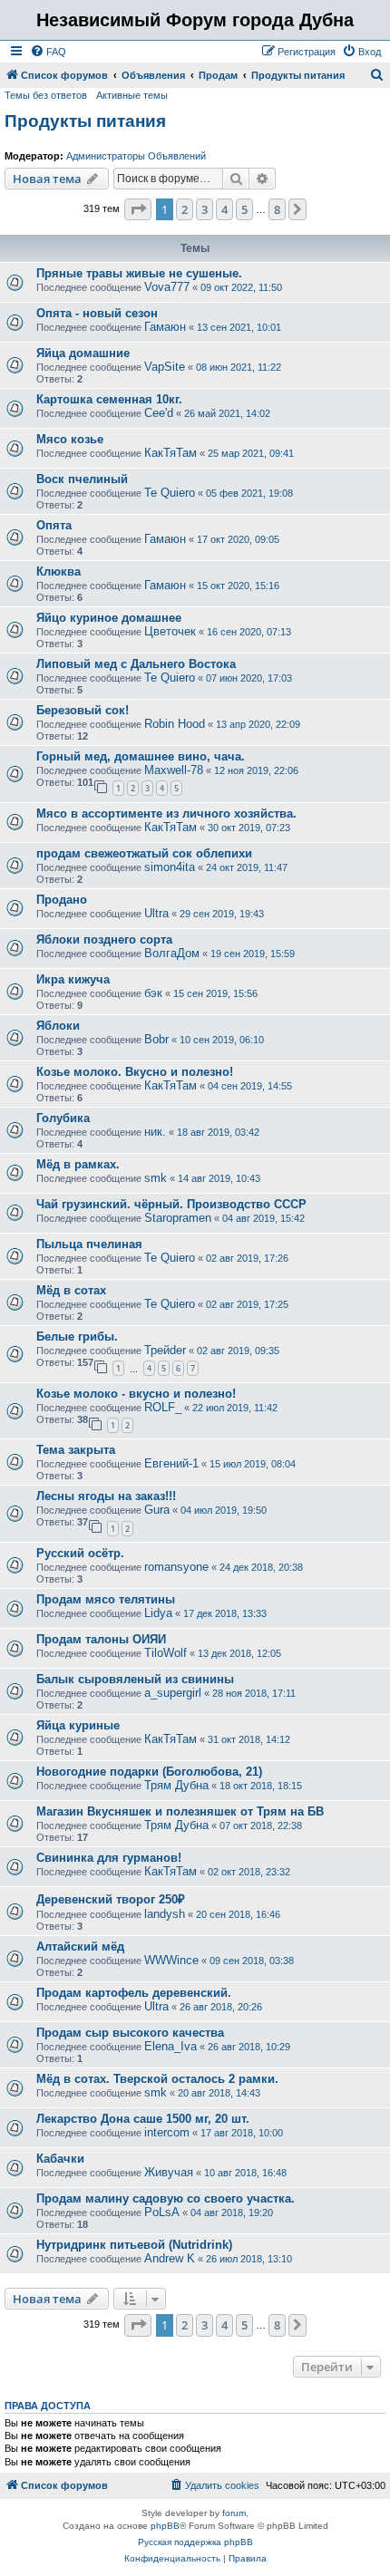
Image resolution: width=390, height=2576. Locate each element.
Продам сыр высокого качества (130, 2033)
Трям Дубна (176, 1785)
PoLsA (162, 2212)
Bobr (156, 1039)
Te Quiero (170, 493)
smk (156, 1178)
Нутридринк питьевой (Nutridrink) (134, 2245)
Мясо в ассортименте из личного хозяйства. (166, 813)
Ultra (156, 913)
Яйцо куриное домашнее (109, 618)
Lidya (158, 1613)
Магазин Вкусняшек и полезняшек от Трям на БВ (180, 1811)
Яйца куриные (78, 1725)
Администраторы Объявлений (136, 156)
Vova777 (167, 287)
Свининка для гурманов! (109, 1858)
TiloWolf (166, 1653)
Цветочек (170, 631)
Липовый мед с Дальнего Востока (136, 664)
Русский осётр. (80, 1553)
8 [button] (277, 209)
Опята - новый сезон (97, 313)
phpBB (165, 2526)
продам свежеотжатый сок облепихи (144, 853)
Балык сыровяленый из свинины (135, 1679)
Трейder (165, 1350)
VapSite (165, 367)
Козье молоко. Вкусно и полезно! (135, 1072)
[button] (138, 209)
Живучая (169, 2172)
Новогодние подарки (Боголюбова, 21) (149, 1772)
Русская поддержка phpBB (195, 2542)
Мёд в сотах (71, 1290)
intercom (167, 2132)
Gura (157, 1510)
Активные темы (132, 95)
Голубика (63, 1118)
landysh (165, 1914)
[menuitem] (48, 52)
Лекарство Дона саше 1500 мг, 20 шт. (143, 2119)
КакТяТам (171, 453)
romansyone (176, 1567)
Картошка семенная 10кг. (109, 399)
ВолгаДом (172, 953)
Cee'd (159, 413)
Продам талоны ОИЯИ (101, 1639)
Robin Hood (175, 724)
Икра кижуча (73, 979)
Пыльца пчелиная (89, 1244)
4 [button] (224, 209)
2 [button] (185, 209)
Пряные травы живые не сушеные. (139, 273)
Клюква (58, 571)
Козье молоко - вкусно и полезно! (136, 1394)
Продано (62, 900)
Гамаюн (165, 327)
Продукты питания (85, 121)
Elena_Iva (171, 2046)
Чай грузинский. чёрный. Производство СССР (171, 1204)
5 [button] (244, 209)
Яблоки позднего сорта (104, 939)
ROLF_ (163, 1407)
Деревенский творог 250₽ (111, 1899)
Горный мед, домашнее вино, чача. (141, 756)
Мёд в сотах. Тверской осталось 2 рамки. (157, 2079)
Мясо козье (70, 439)
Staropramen (178, 1218)
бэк (153, 993)
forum (234, 2513)
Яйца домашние (83, 353)
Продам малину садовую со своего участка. (166, 2198)
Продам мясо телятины (106, 1599)
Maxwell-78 (174, 770)
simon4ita (170, 867)
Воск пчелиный (82, 479)
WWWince (171, 1960)
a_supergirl (173, 1693)
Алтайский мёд (80, 1947)
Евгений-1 (171, 1463)
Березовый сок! (83, 710)
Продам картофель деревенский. (134, 1993)
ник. (155, 1132)
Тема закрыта (76, 1450)
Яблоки (58, 1026)
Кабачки (60, 2159)
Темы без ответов (46, 95)
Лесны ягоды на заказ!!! (106, 1496)
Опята (54, 525)
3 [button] (205, 209)
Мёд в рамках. (78, 1164)
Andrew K (170, 2258)
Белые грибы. (77, 1336)
